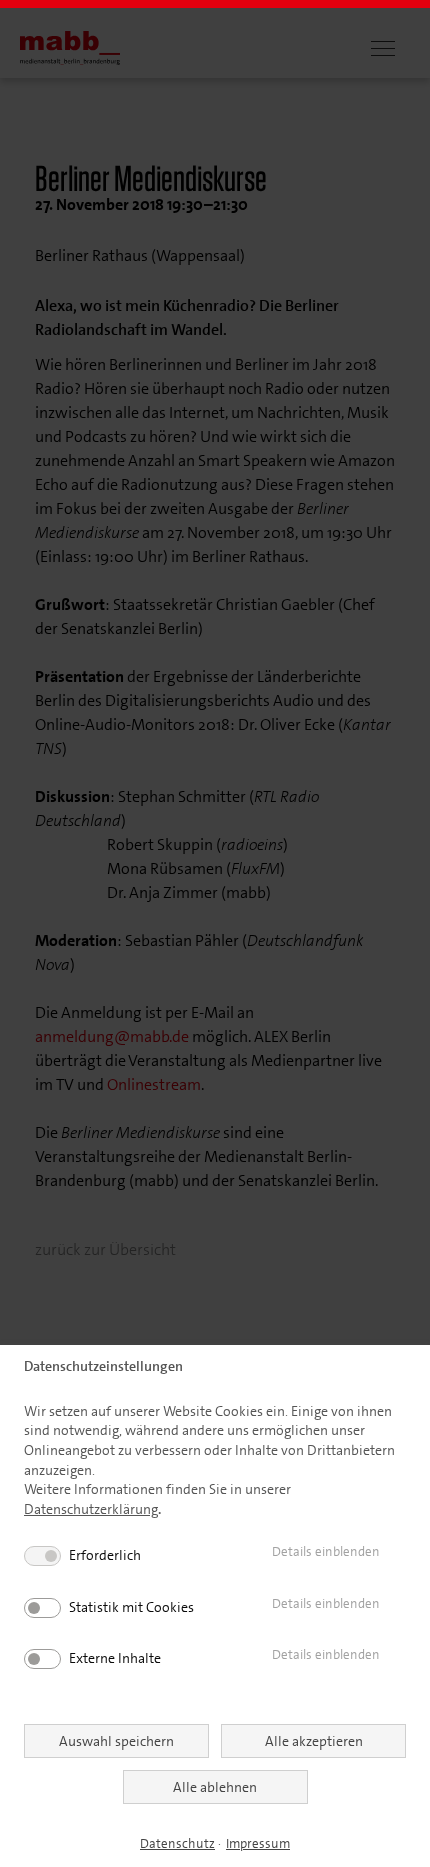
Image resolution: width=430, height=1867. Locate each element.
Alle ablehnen (215, 1787)
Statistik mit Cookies (131, 1607)
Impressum (258, 1843)
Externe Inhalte (115, 1658)
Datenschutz (177, 1843)
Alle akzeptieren (314, 1741)
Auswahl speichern (116, 1741)
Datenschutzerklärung (91, 1509)
